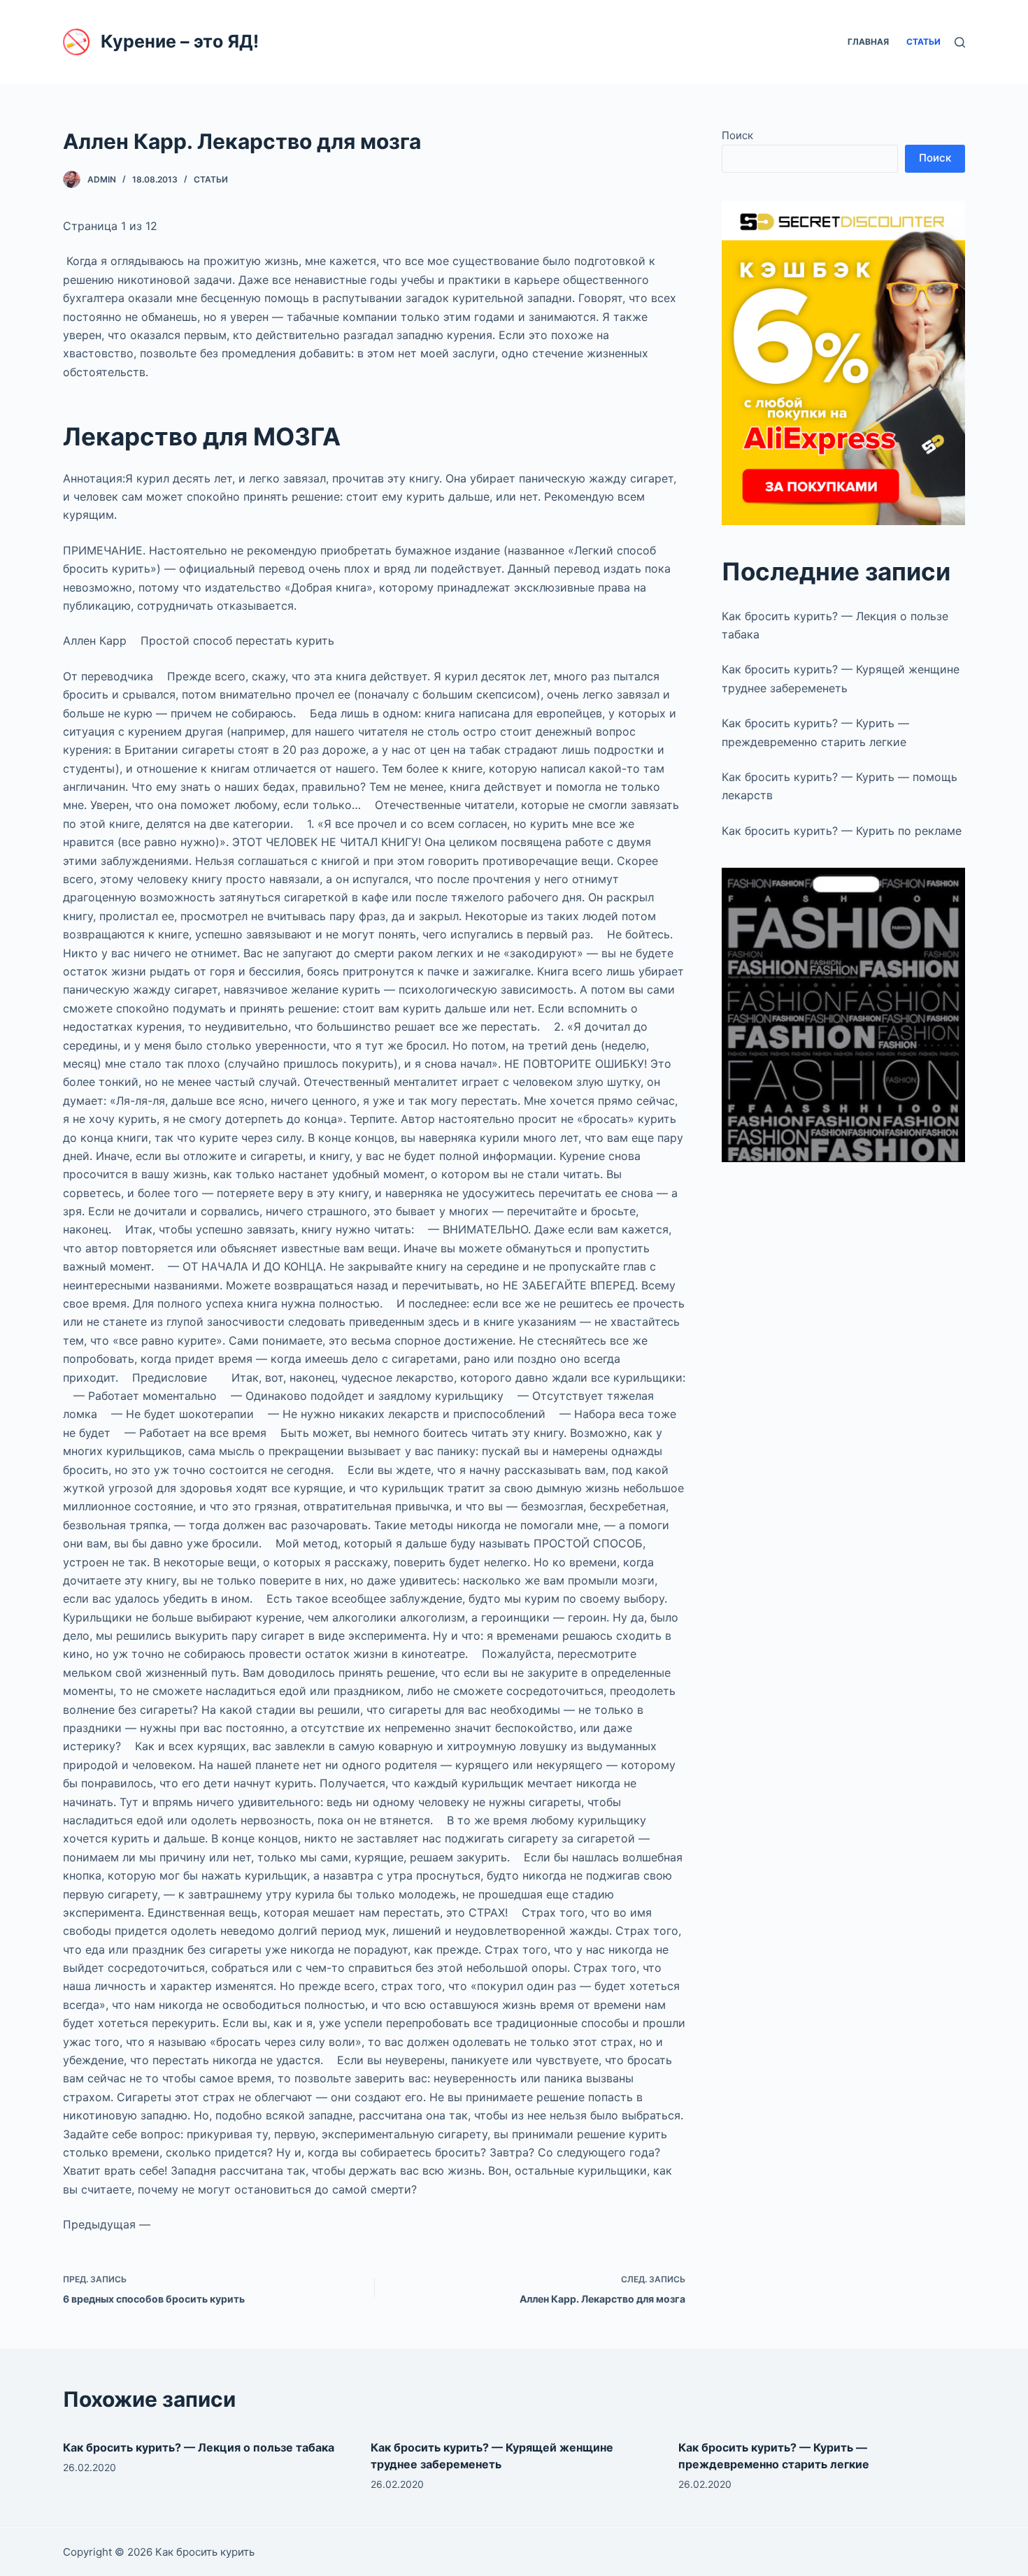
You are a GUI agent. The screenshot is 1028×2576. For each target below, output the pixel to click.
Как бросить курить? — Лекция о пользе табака (199, 2447)
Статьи (211, 179)
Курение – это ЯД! (180, 41)
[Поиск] (960, 42)
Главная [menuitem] (868, 42)
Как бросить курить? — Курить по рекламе (842, 831)
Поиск (737, 135)
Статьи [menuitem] (923, 42)
